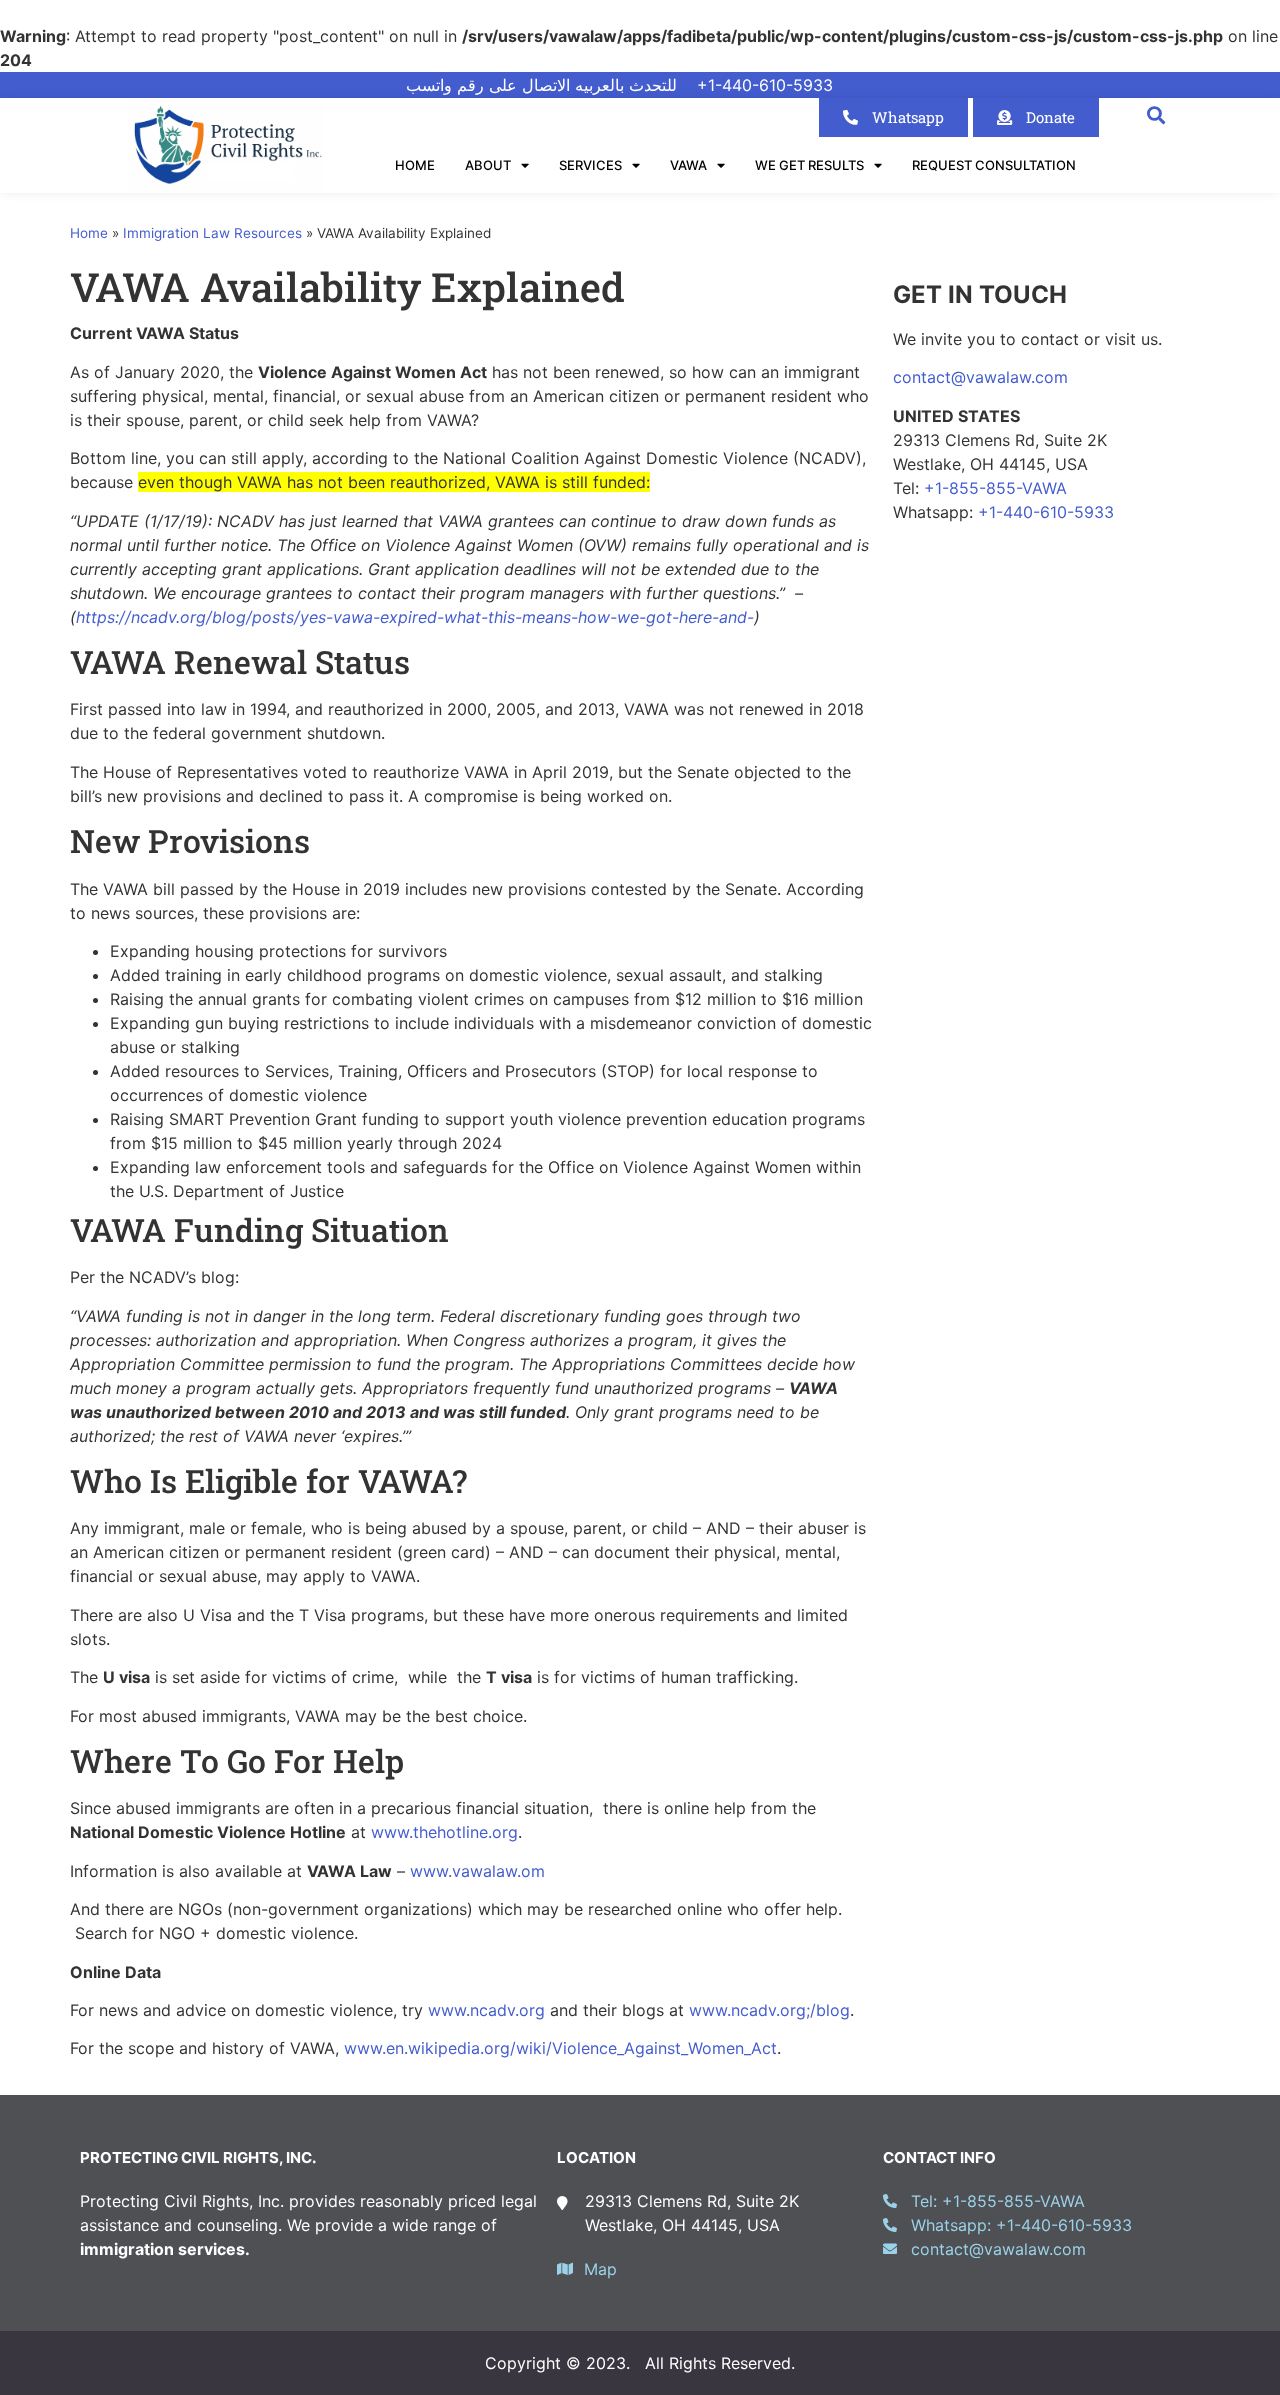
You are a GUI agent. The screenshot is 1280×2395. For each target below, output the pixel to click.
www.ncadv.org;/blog (769, 2010)
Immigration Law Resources (212, 233)
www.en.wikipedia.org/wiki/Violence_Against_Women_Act (560, 2048)
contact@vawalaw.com (980, 377)
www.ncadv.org (486, 2010)
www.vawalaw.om (477, 1871)
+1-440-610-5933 (1046, 512)
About (488, 165)
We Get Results (809, 165)
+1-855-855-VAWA (995, 488)
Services (590, 165)
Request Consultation (994, 165)
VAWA (688, 165)
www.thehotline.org (444, 1832)
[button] (1155, 114)
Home (415, 165)
